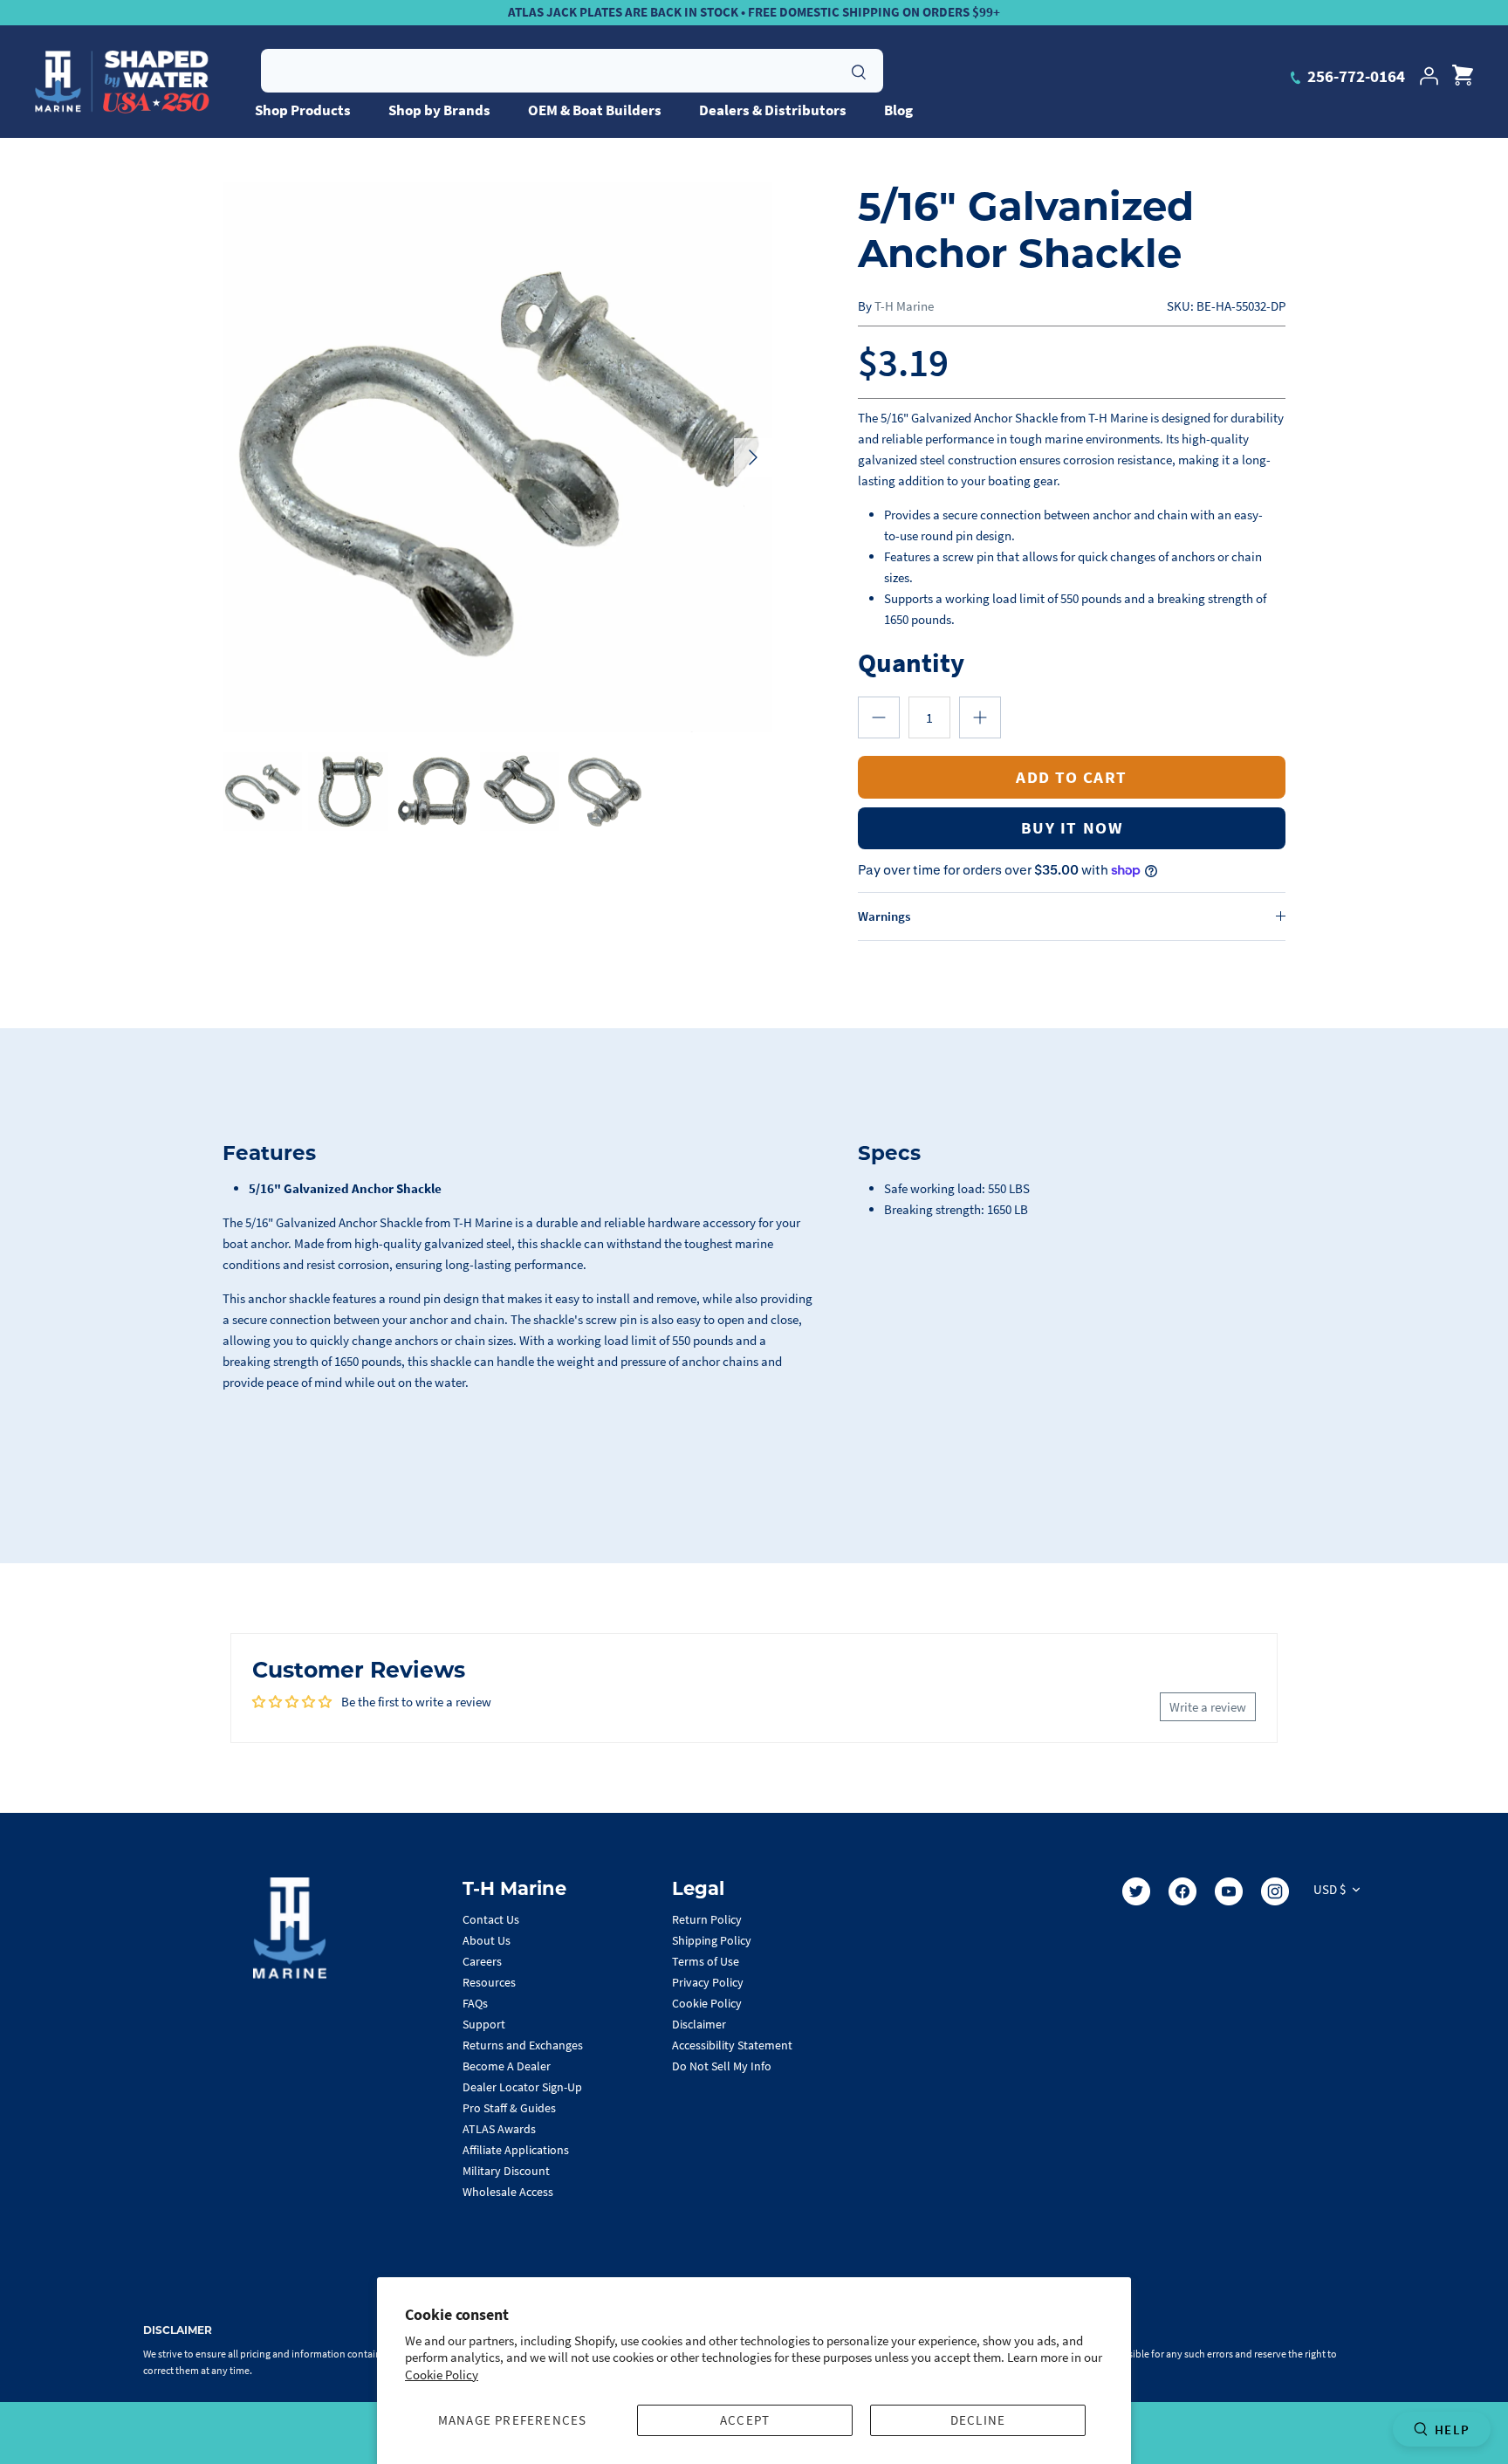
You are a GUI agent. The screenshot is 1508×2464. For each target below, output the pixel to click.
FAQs (475, 2003)
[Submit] (859, 70)
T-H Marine (904, 306)
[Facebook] (1182, 1891)
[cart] (1463, 76)
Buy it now (1072, 827)
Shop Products (303, 110)
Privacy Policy (708, 1982)
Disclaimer (699, 2024)
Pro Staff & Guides (509, 2108)
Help (1452, 2430)
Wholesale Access (508, 2192)
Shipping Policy (712, 1940)
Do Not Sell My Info (722, 2066)
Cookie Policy (442, 2375)
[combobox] (572, 71)
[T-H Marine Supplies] (122, 82)
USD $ (1330, 1889)
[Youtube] (1229, 1891)
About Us (487, 1940)
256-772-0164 (1354, 76)
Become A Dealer (507, 2066)
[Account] (1429, 76)
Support (484, 2024)
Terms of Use (706, 1961)
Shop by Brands (439, 110)
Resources (489, 1982)
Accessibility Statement (732, 2045)
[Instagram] (1275, 1891)
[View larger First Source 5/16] (497, 457)
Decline (978, 2420)
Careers (482, 1961)
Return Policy (707, 1919)
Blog (898, 110)
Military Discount (506, 2171)
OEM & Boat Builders (595, 110)
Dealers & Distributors (773, 110)
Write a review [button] (1208, 1707)
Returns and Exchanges (523, 2045)
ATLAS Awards (499, 2129)
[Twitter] (1136, 1891)
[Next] (753, 457)
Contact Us (491, 1919)
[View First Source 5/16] (262, 791)
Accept (745, 2420)
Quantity (911, 662)
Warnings (884, 916)
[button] (879, 717)
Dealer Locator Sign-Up (522, 2087)
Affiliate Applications (516, 2150)
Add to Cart (1072, 777)
